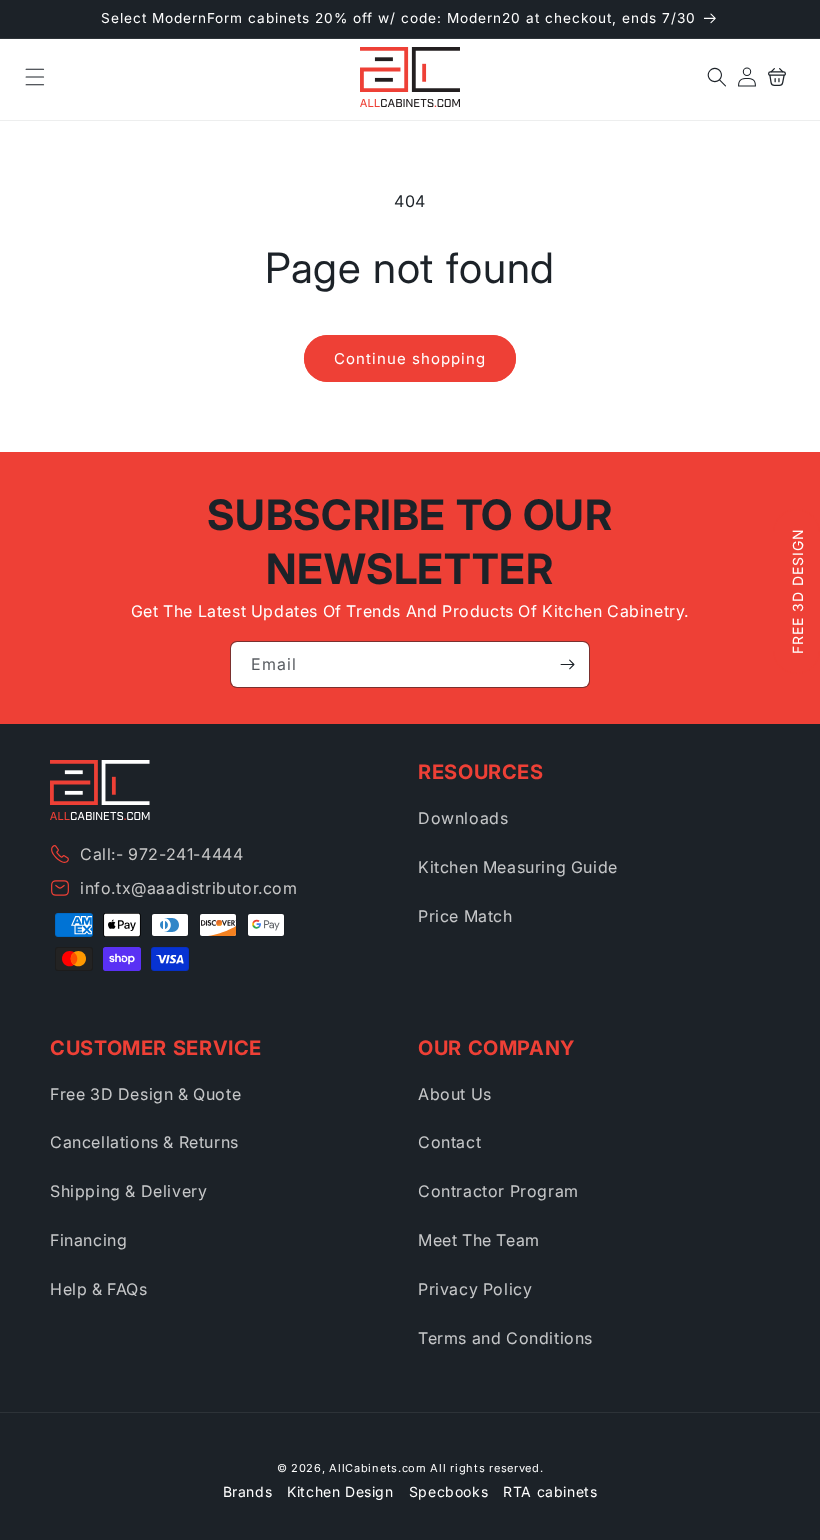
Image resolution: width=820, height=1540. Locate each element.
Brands (248, 1491)
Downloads (463, 818)
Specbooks (448, 1491)
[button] (35, 77)
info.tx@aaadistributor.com (189, 888)
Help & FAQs (99, 1289)
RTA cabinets (550, 1491)
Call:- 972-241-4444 (161, 854)
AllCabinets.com (378, 1468)
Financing (88, 1240)
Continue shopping (410, 358)
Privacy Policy (475, 1289)
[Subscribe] (567, 664)
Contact (449, 1142)
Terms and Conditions (505, 1338)
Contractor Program (498, 1191)
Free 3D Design (797, 592)
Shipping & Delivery (128, 1191)
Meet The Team (479, 1240)
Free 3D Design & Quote (145, 1094)
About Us (455, 1094)
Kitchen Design (340, 1491)
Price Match (465, 916)
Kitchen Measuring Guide (518, 867)
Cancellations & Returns (144, 1142)
